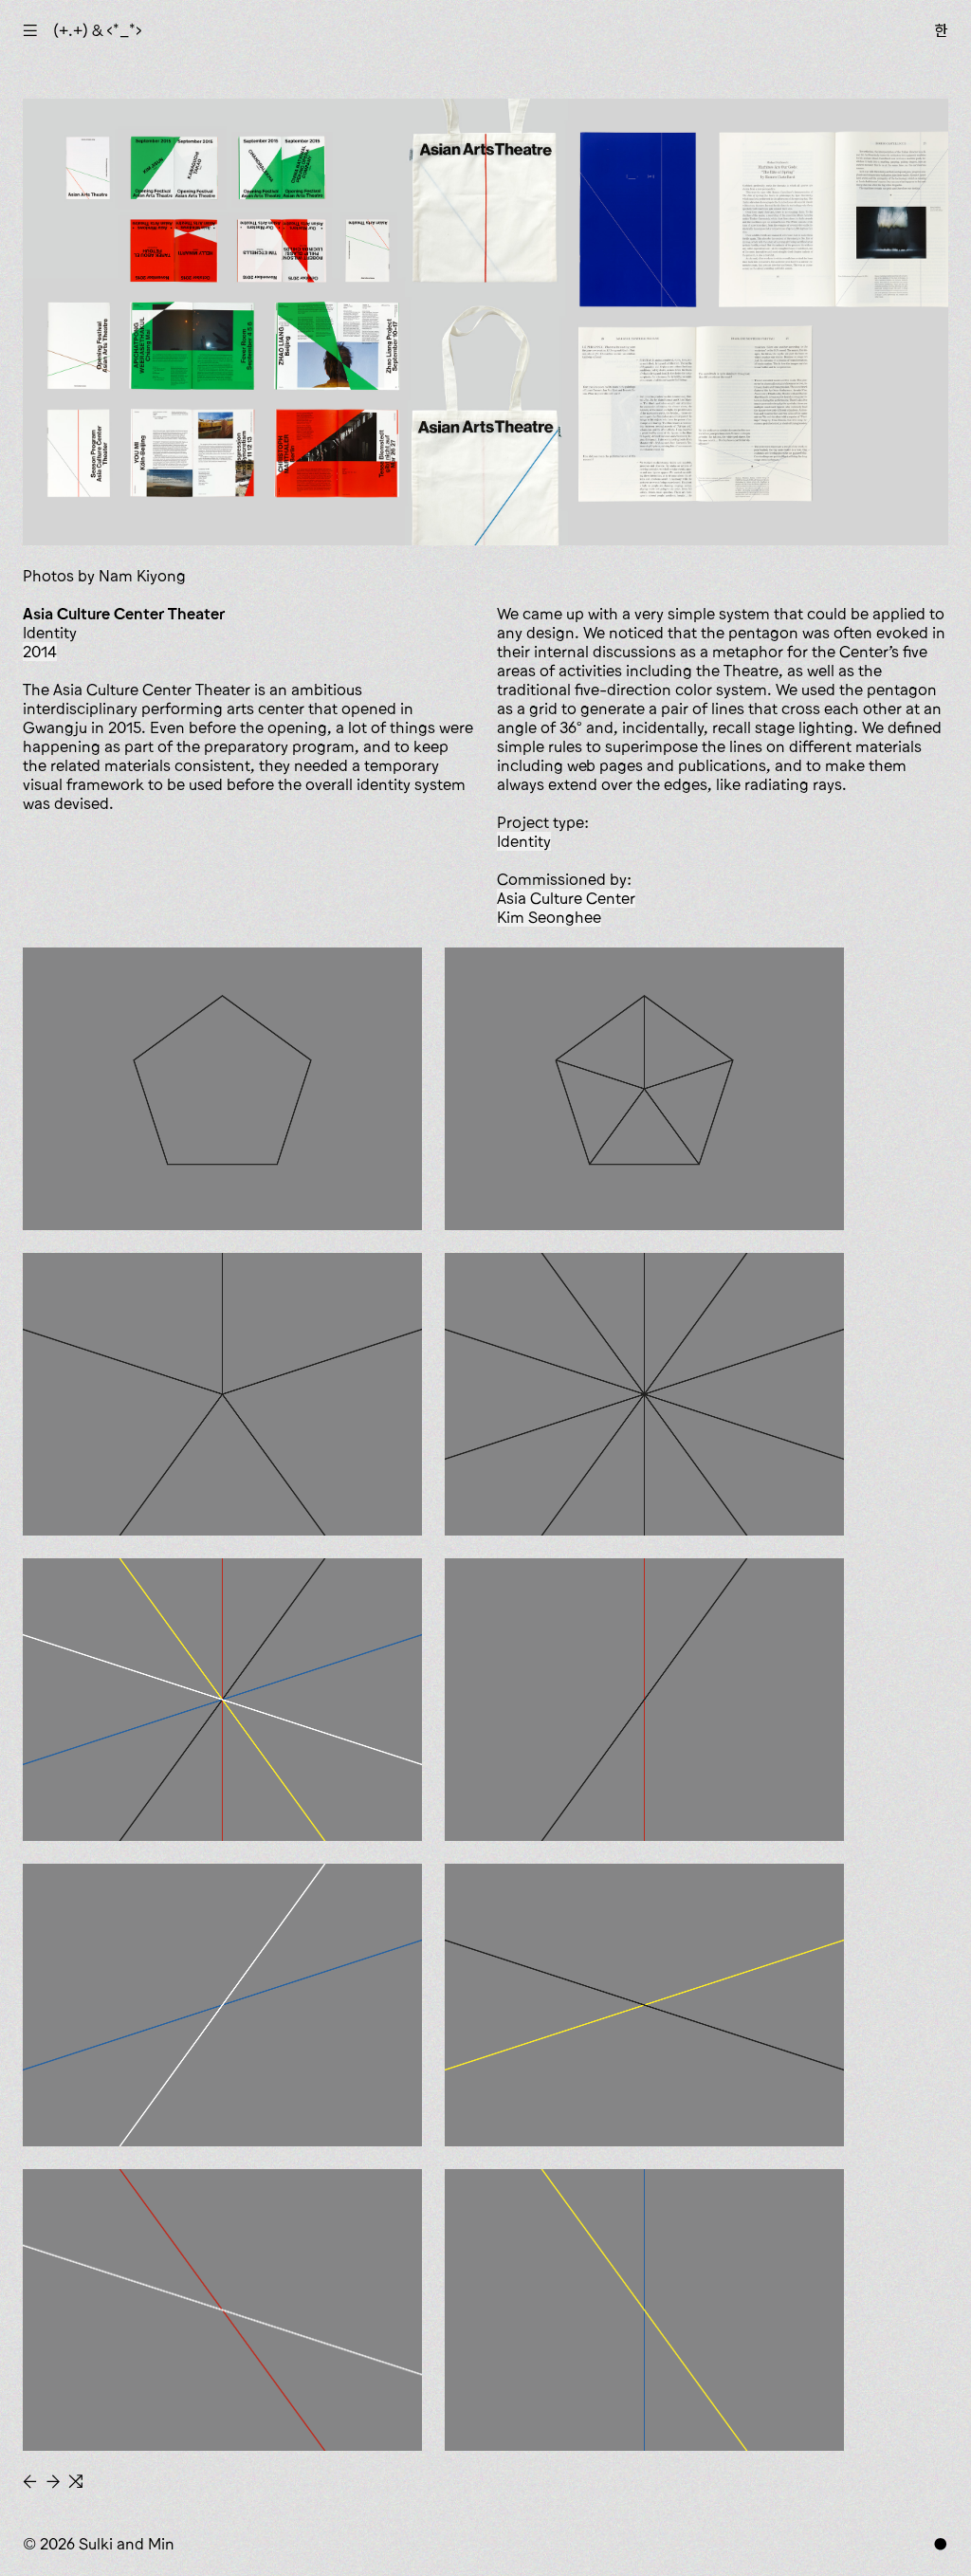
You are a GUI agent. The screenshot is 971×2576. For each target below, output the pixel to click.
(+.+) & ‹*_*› (98, 30)
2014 (40, 652)
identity (524, 841)
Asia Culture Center (566, 898)
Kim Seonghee (549, 917)
